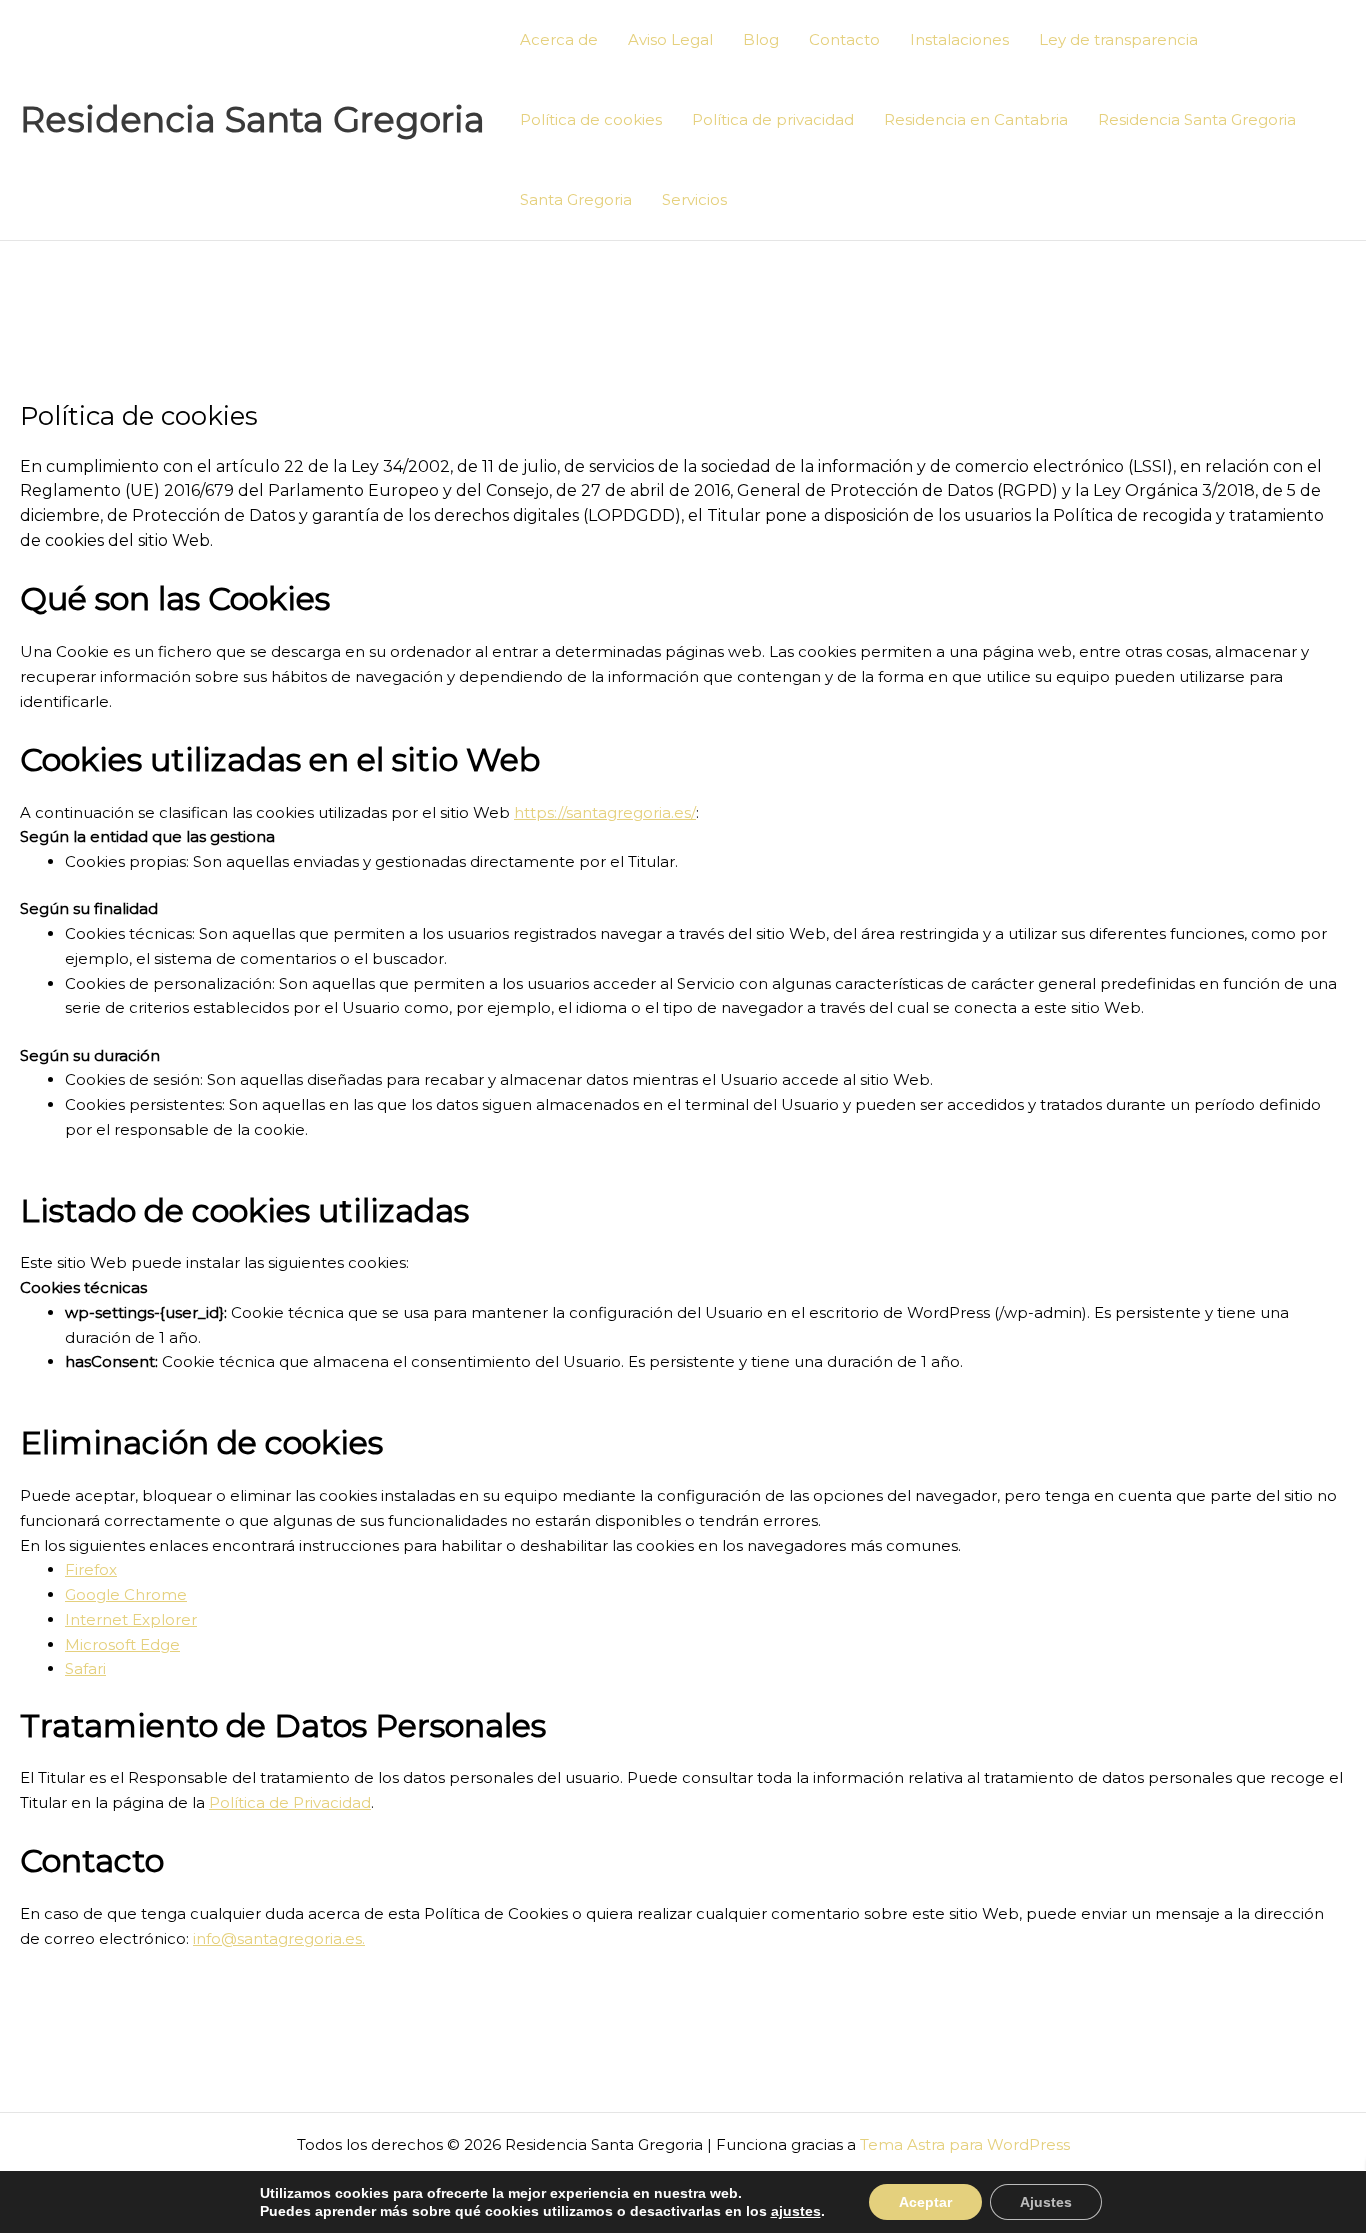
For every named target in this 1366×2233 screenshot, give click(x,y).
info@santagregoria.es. (279, 1938)
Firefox (91, 1569)
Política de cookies (591, 119)
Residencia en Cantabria (976, 119)
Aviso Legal (670, 39)
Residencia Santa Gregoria (252, 119)
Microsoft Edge (122, 1644)
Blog (761, 39)
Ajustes (1046, 2202)
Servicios (694, 199)
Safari (85, 1668)
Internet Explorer (131, 1619)
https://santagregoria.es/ (605, 812)
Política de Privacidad (290, 1802)
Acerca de (559, 39)
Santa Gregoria (576, 199)
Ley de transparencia (1118, 39)
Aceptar (925, 2202)
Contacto (844, 39)
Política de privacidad (773, 119)
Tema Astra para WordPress (965, 2144)
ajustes (796, 2211)
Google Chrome (126, 1594)
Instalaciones (959, 39)
